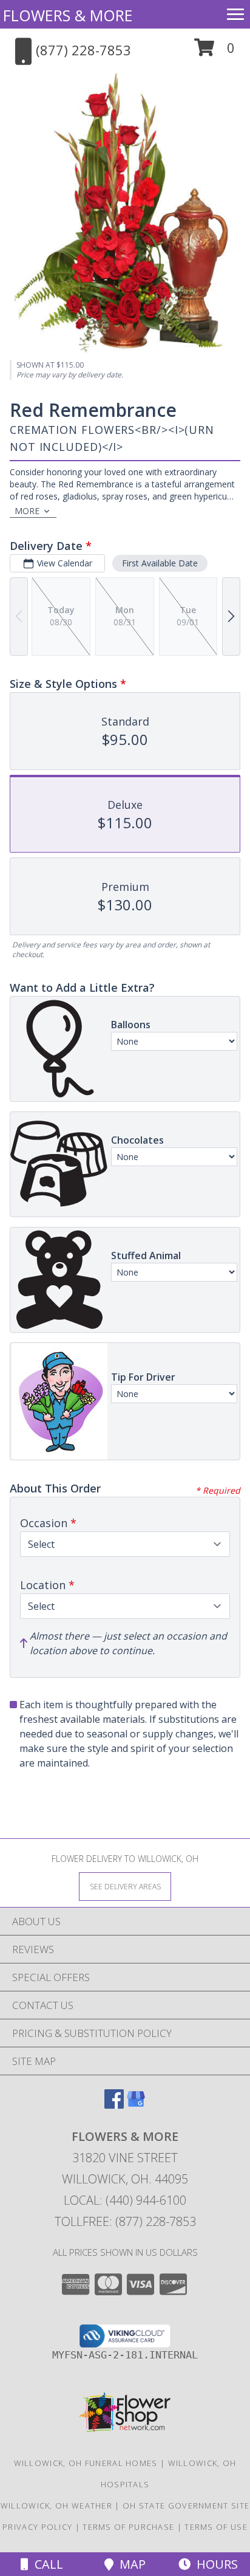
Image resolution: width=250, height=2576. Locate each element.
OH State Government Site (186, 2506)
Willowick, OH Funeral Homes (86, 2463)
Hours (214, 2564)
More (27, 511)
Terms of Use (216, 2527)
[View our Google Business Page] (136, 2105)
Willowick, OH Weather (56, 2506)
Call (46, 2564)
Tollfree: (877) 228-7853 (125, 2221)
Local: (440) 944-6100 (125, 2200)
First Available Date (160, 563)
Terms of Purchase (128, 2527)
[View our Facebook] (114, 2105)
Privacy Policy (37, 2527)
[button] (215, 52)
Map (130, 2564)
